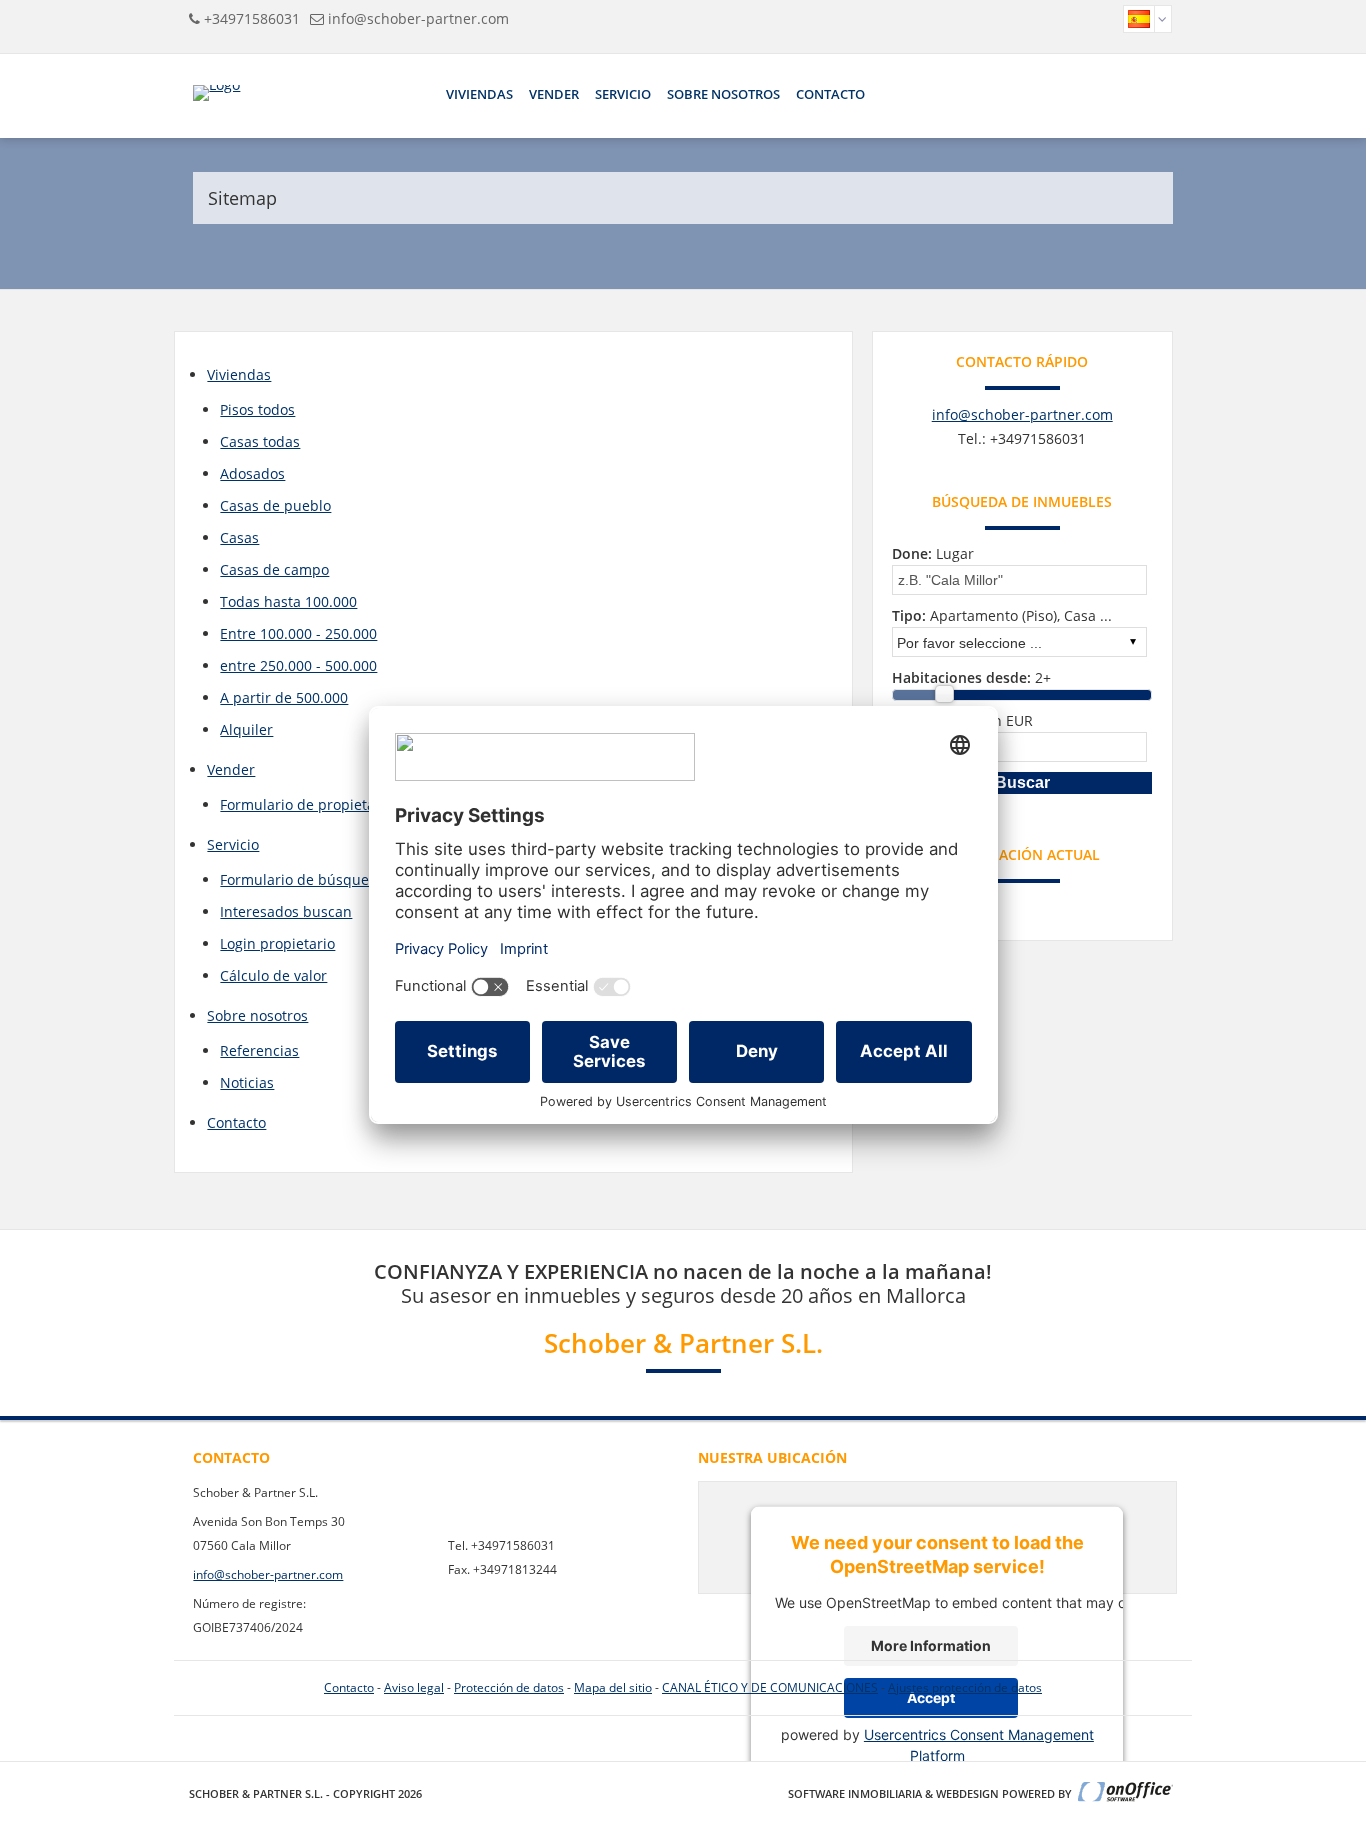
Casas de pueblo (275, 505)
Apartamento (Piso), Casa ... (1002, 615)
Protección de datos (509, 1687)
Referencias (259, 1050)
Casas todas (260, 441)
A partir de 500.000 (284, 697)
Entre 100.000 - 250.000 (298, 633)
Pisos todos (257, 409)
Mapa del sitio (613, 1687)
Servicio (623, 94)
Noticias (247, 1082)
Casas (239, 537)
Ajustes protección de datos (965, 1687)
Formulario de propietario (306, 804)
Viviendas (479, 94)
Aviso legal (414, 1687)
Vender (554, 94)
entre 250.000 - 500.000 (298, 665)
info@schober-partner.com (418, 18)
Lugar (933, 553)
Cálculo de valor (273, 975)
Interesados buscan (286, 911)
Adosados (252, 473)
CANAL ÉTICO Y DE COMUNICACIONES (770, 1687)
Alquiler (246, 729)
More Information (931, 1645)
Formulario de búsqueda (303, 879)
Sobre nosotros (723, 94)
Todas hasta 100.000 (288, 601)
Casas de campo (274, 569)
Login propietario (277, 943)
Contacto (830, 94)
